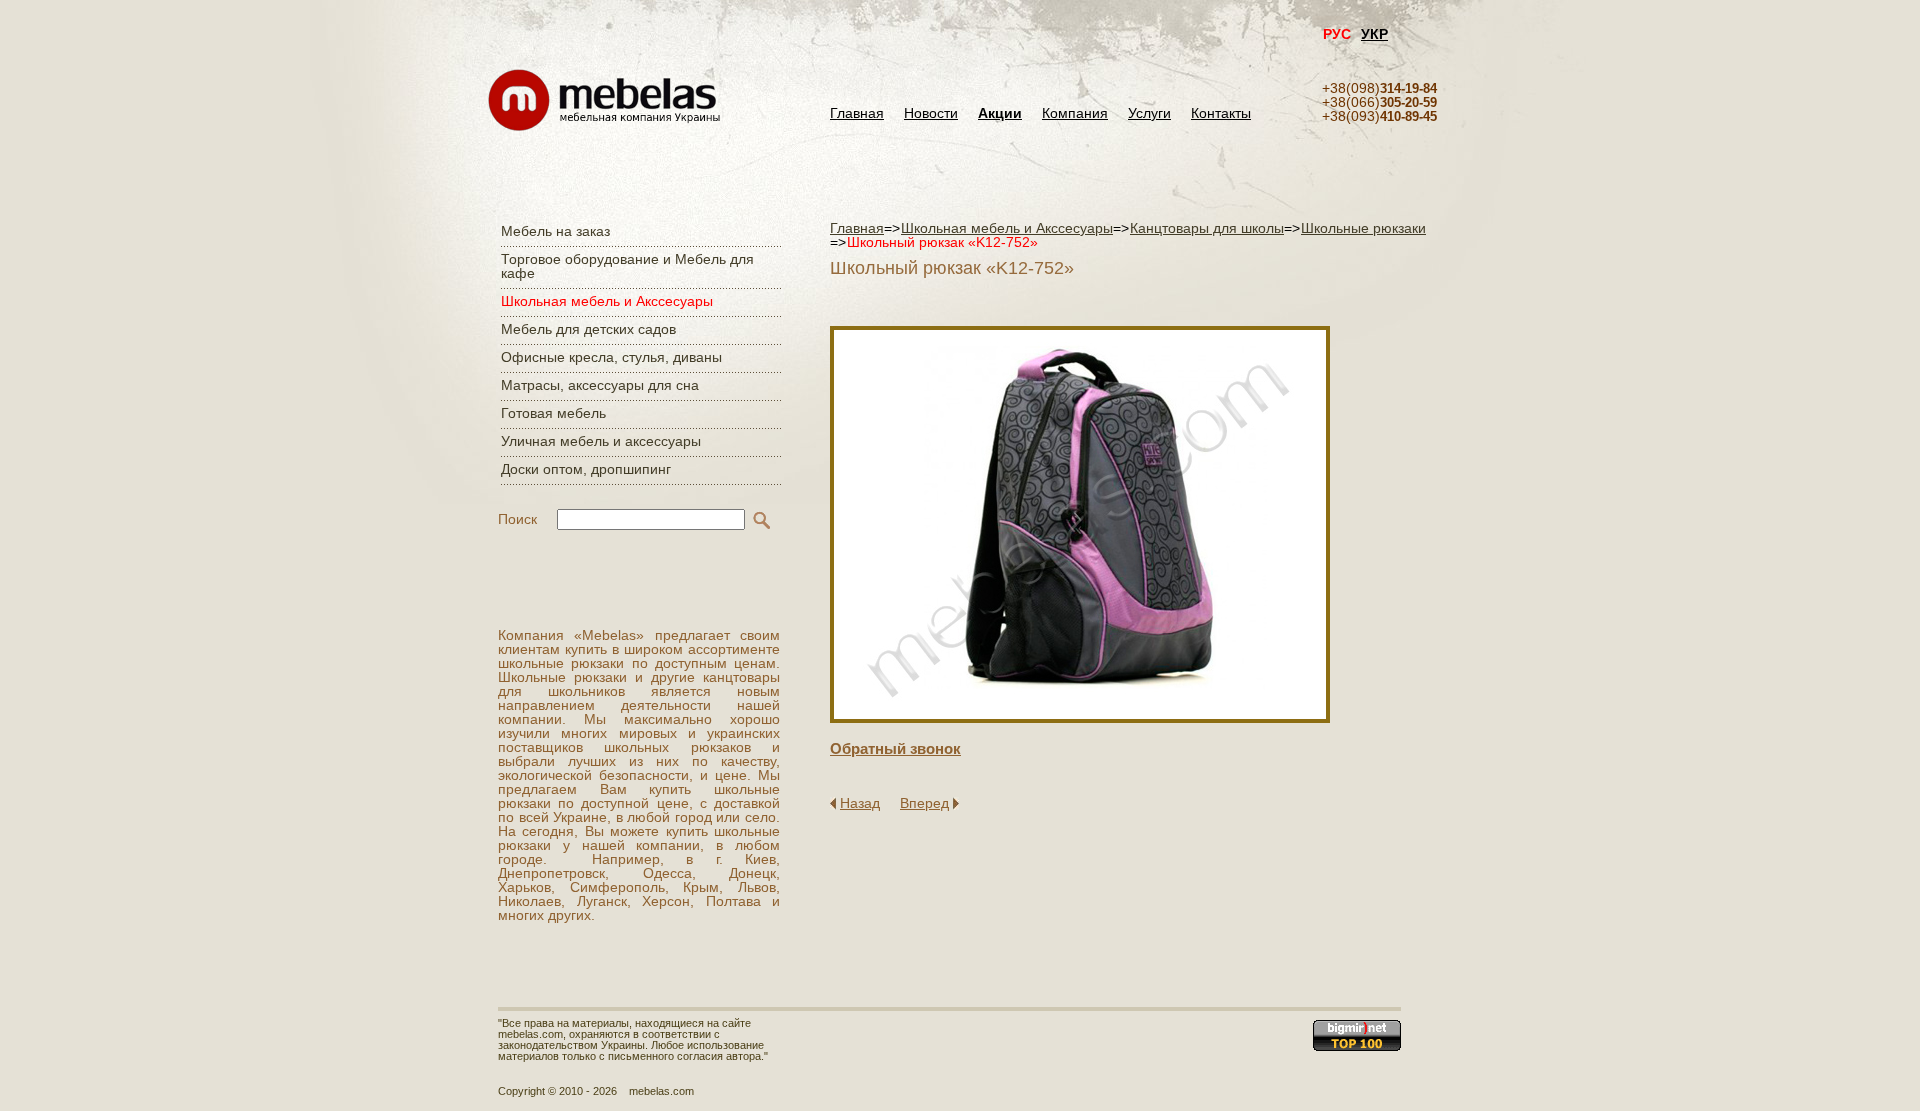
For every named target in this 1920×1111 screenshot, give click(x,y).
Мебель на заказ (555, 231)
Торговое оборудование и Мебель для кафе (627, 266)
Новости (931, 113)
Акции (1000, 113)
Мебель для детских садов (588, 329)
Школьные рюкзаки (1363, 228)
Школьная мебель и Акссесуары (607, 301)
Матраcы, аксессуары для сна (600, 385)
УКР (1374, 34)
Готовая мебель (553, 413)
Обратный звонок (895, 748)
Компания (1075, 113)
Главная (857, 113)
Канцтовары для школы (1207, 228)
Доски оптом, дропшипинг (586, 469)
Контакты (1221, 113)
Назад (860, 803)
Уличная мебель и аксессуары (601, 441)
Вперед (924, 803)
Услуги (1149, 113)
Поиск (517, 519)
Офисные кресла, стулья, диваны (611, 357)
